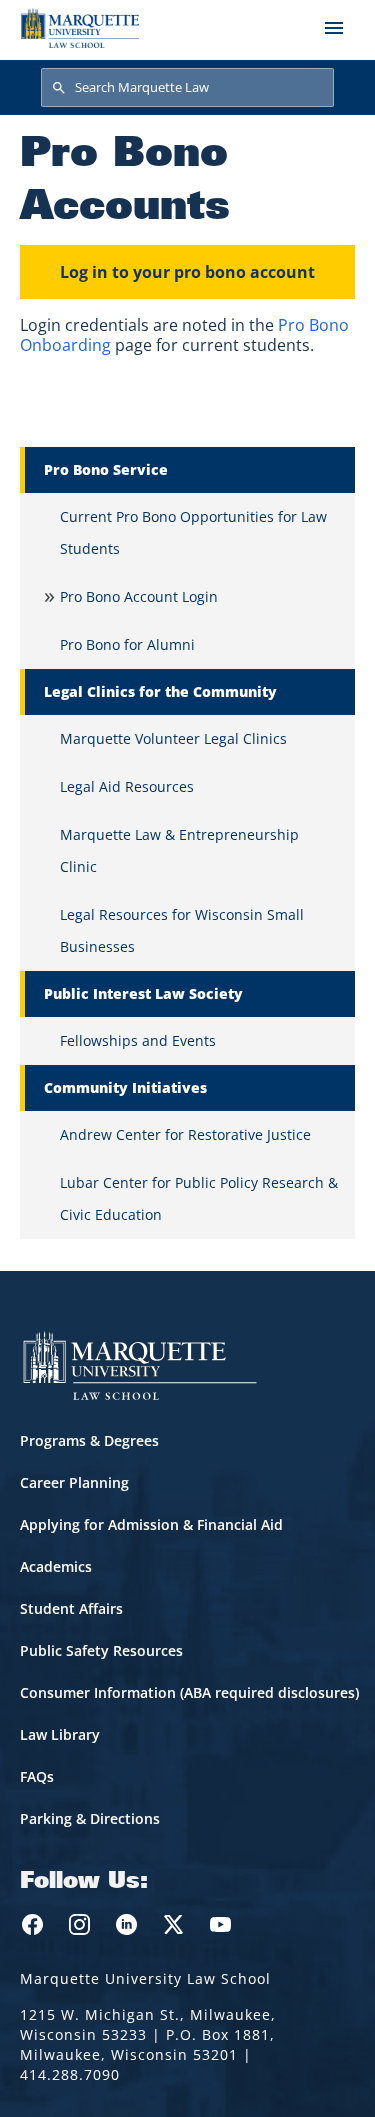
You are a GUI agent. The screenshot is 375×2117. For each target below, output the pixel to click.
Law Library (60, 1734)
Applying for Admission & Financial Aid (151, 1524)
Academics (56, 1566)
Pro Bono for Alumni (127, 644)
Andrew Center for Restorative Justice (185, 1134)
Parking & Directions (90, 1818)
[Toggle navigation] (334, 28)
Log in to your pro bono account (187, 272)
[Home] (80, 28)
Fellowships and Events (138, 1040)
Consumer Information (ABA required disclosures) (189, 1692)
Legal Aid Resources (127, 786)
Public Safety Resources (101, 1650)
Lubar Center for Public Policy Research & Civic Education (199, 1198)
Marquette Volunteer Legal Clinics (173, 738)
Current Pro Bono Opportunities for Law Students (193, 532)
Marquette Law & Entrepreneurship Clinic (179, 850)
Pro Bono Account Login (139, 596)
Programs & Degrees (89, 1440)
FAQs (37, 1776)
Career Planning (74, 1482)
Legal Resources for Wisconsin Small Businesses (182, 930)
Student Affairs (71, 1608)
